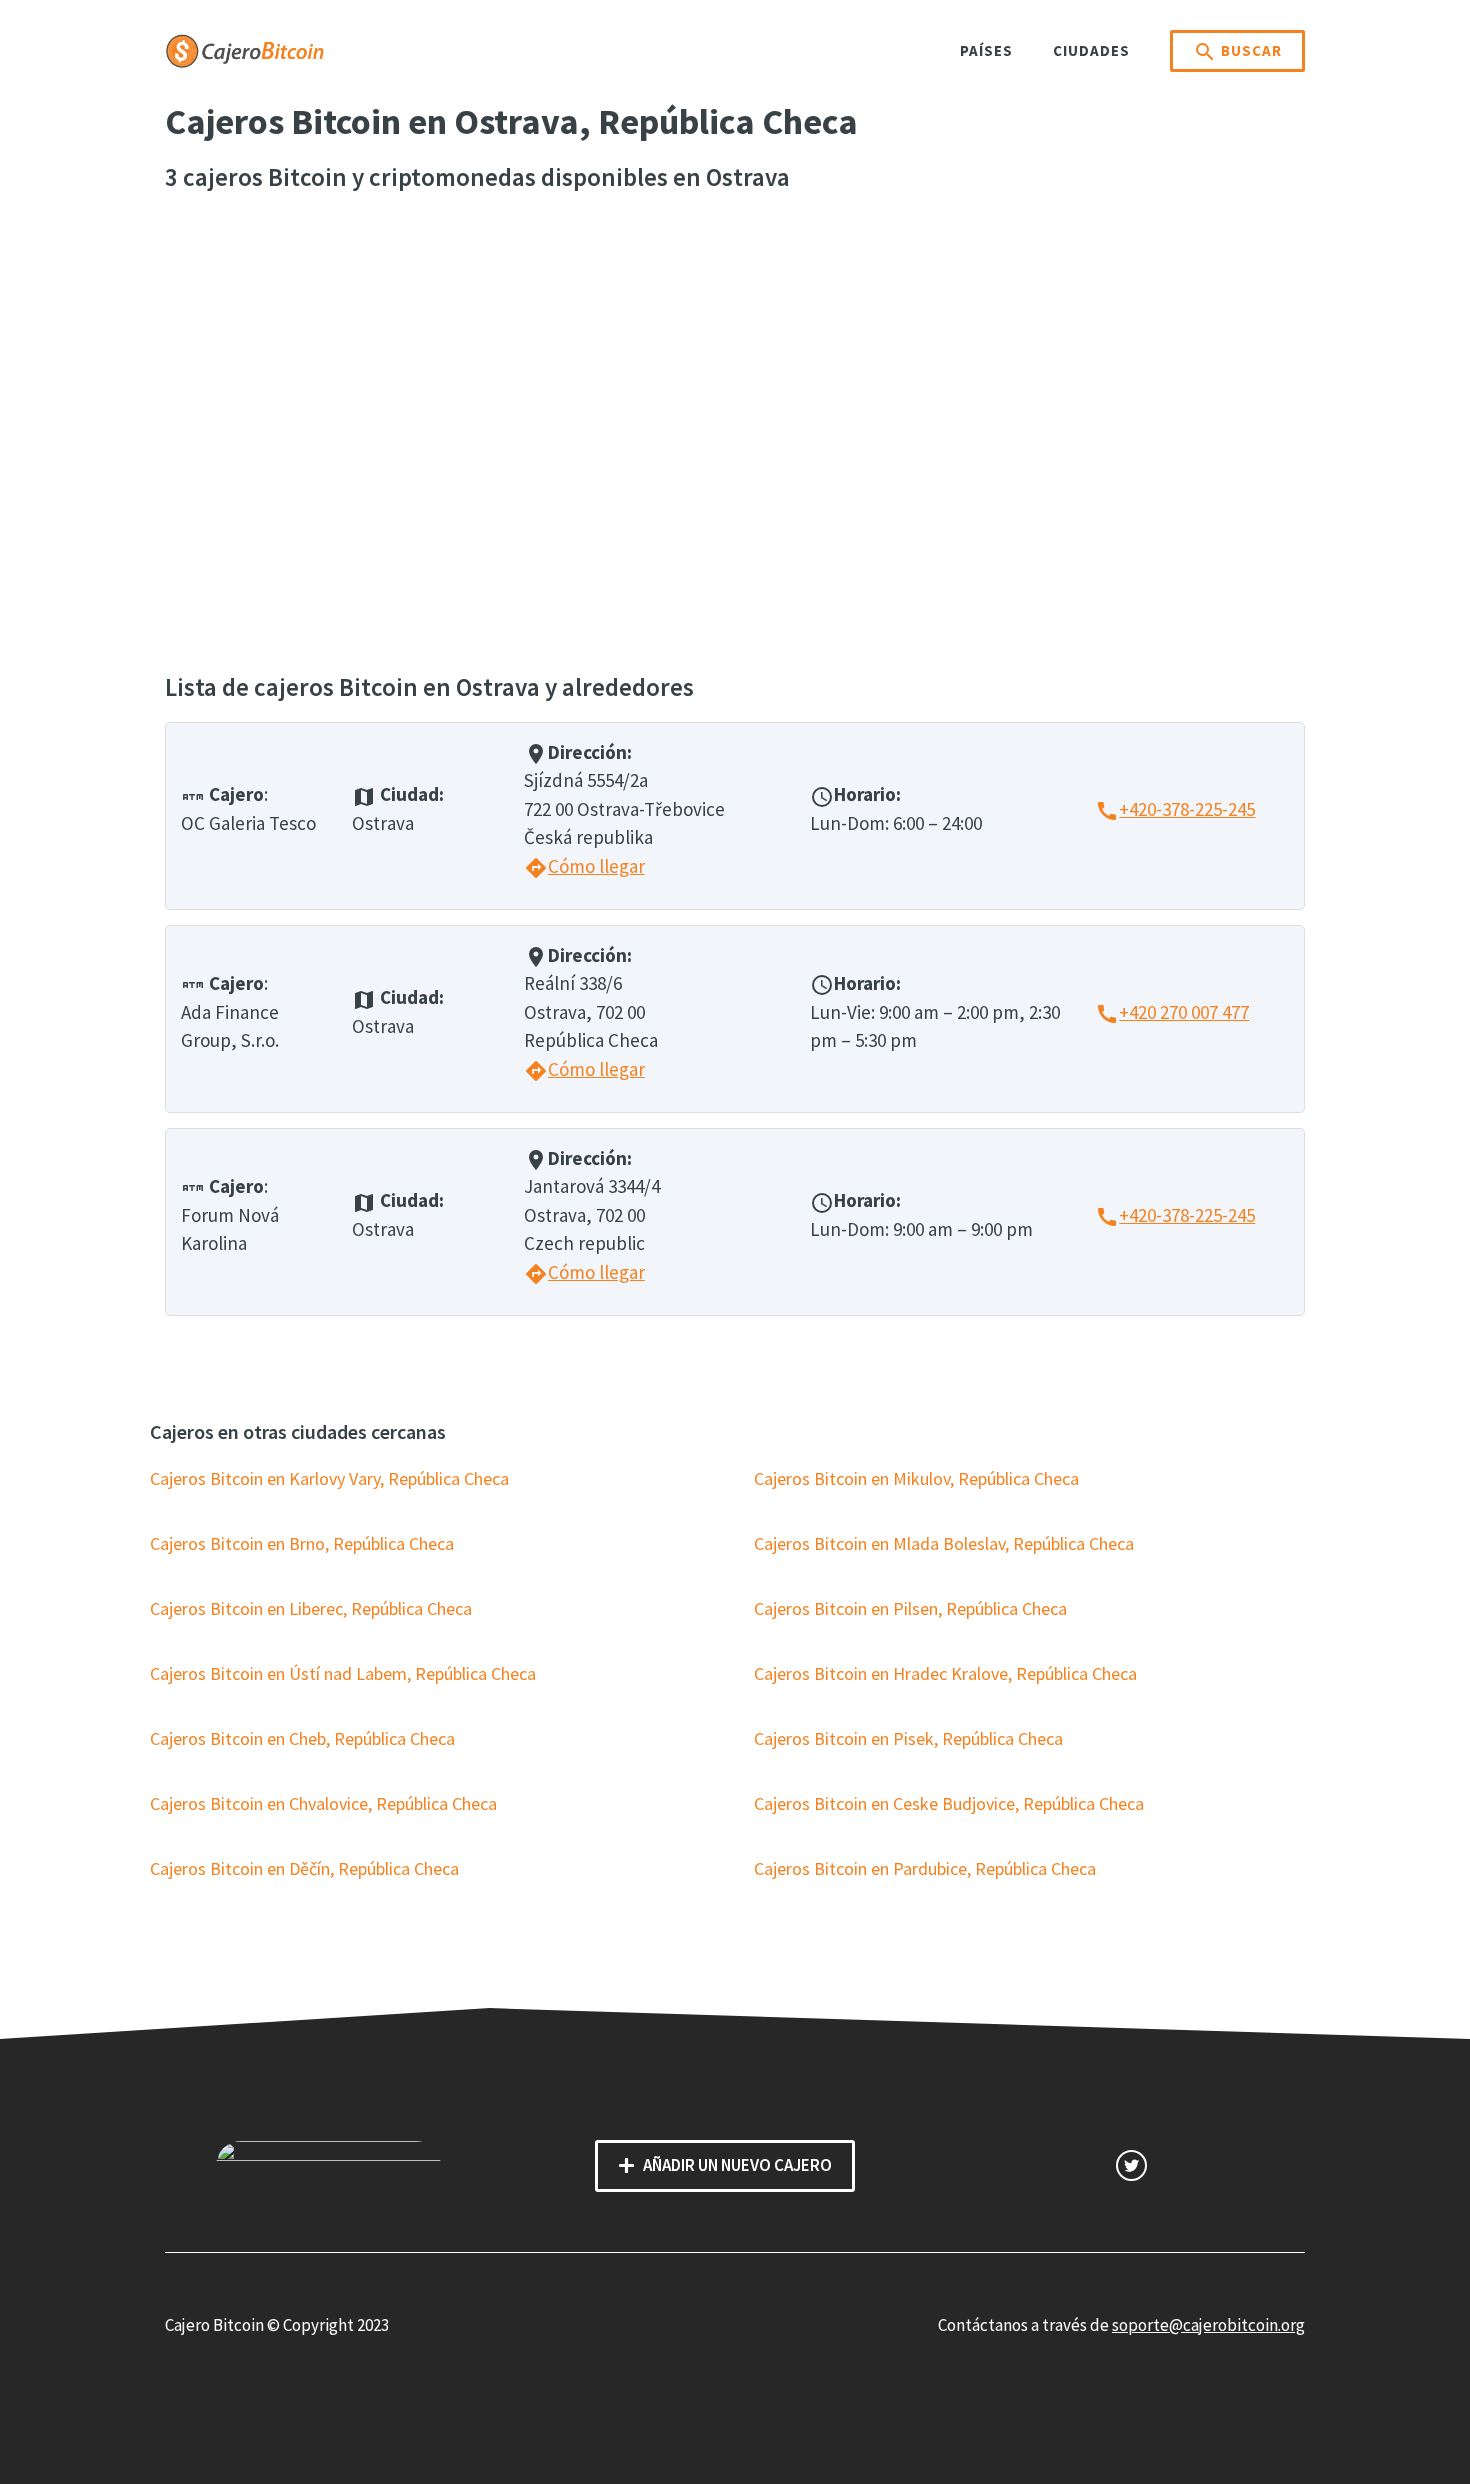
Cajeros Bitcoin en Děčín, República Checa (304, 1868)
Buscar (1237, 52)
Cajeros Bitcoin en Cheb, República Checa (302, 1738)
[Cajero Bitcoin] (245, 49)
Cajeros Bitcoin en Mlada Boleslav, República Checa (944, 1543)
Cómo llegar (584, 866)
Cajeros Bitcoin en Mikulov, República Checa (916, 1478)
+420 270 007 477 (1172, 1012)
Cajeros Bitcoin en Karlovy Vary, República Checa (329, 1478)
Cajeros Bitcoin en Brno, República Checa (302, 1543)
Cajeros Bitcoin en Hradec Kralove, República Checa (945, 1673)
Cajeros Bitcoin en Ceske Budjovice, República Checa (949, 1803)
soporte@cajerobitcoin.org (1208, 2325)
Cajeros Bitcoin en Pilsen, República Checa (910, 1608)
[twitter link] (1131, 2165)
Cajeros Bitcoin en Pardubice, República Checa (925, 1868)
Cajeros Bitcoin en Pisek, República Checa (908, 1738)
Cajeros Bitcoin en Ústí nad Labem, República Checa (343, 1673)
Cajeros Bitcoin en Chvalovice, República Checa (323, 1803)
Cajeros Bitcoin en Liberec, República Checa (311, 1608)
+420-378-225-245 (1175, 809)
